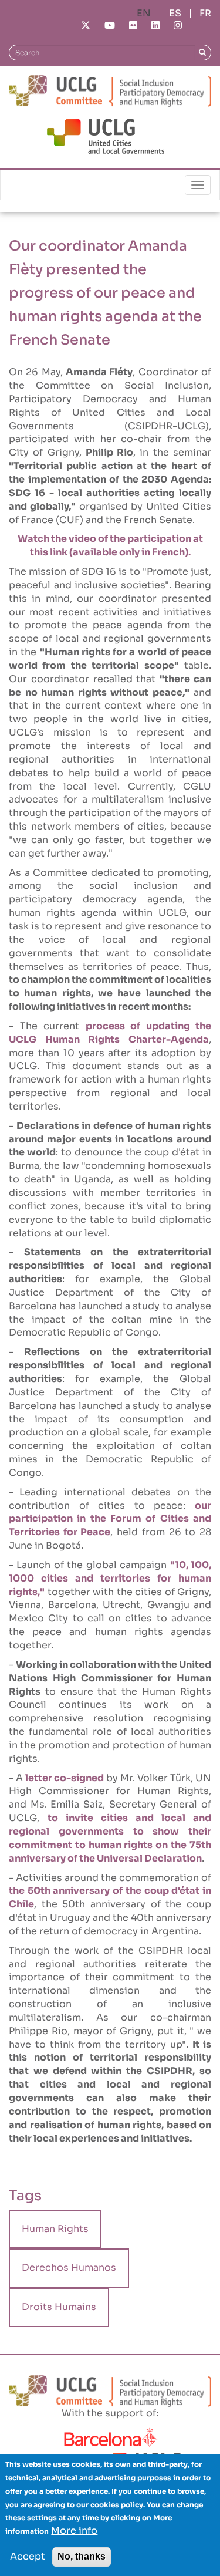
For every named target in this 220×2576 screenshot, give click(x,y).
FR (205, 13)
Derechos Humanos (69, 2268)
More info (74, 2531)
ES (175, 13)
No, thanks (82, 2556)
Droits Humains (59, 2307)
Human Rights (55, 2229)
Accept (28, 2556)
